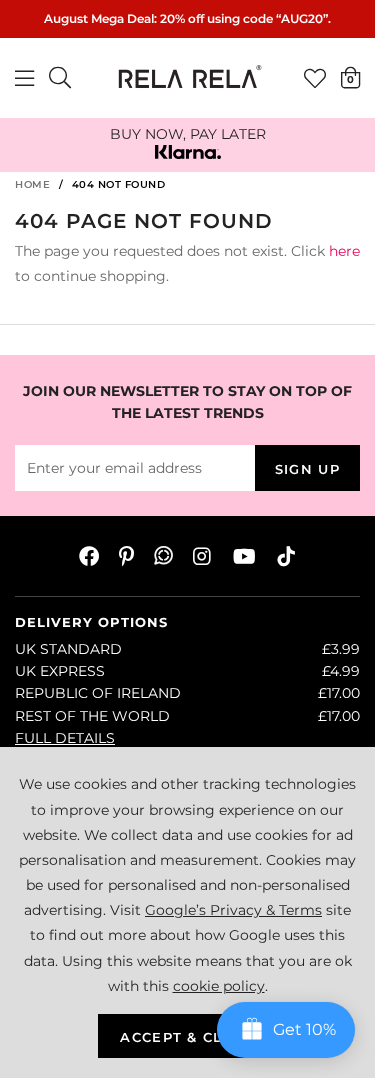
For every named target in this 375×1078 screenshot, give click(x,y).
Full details (65, 738)
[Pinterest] (126, 556)
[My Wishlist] (315, 78)
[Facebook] (89, 556)
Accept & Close (187, 1037)
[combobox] (61, 78)
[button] (350, 77)
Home (32, 184)
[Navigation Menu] (24, 78)
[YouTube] (244, 556)
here (344, 251)
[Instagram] (203, 556)
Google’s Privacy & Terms (233, 910)
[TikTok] (286, 556)
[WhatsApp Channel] (163, 556)
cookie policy (219, 986)
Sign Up (307, 469)
